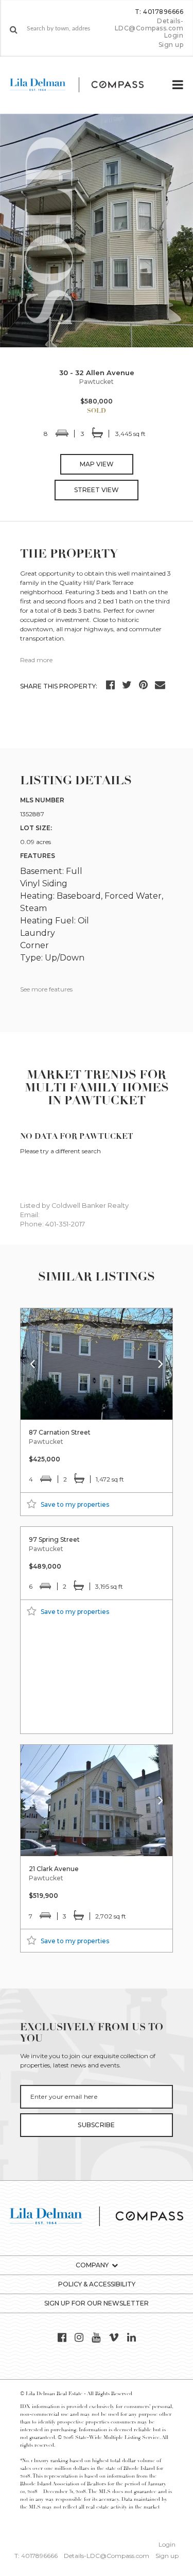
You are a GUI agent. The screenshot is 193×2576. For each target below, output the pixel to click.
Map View (97, 464)
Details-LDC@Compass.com (149, 24)
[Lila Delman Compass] (85, 85)
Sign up (171, 45)
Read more (36, 660)
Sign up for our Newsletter (97, 2303)
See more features (46, 989)
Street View (97, 490)
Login (174, 36)
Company (92, 2265)
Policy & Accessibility (97, 2284)
